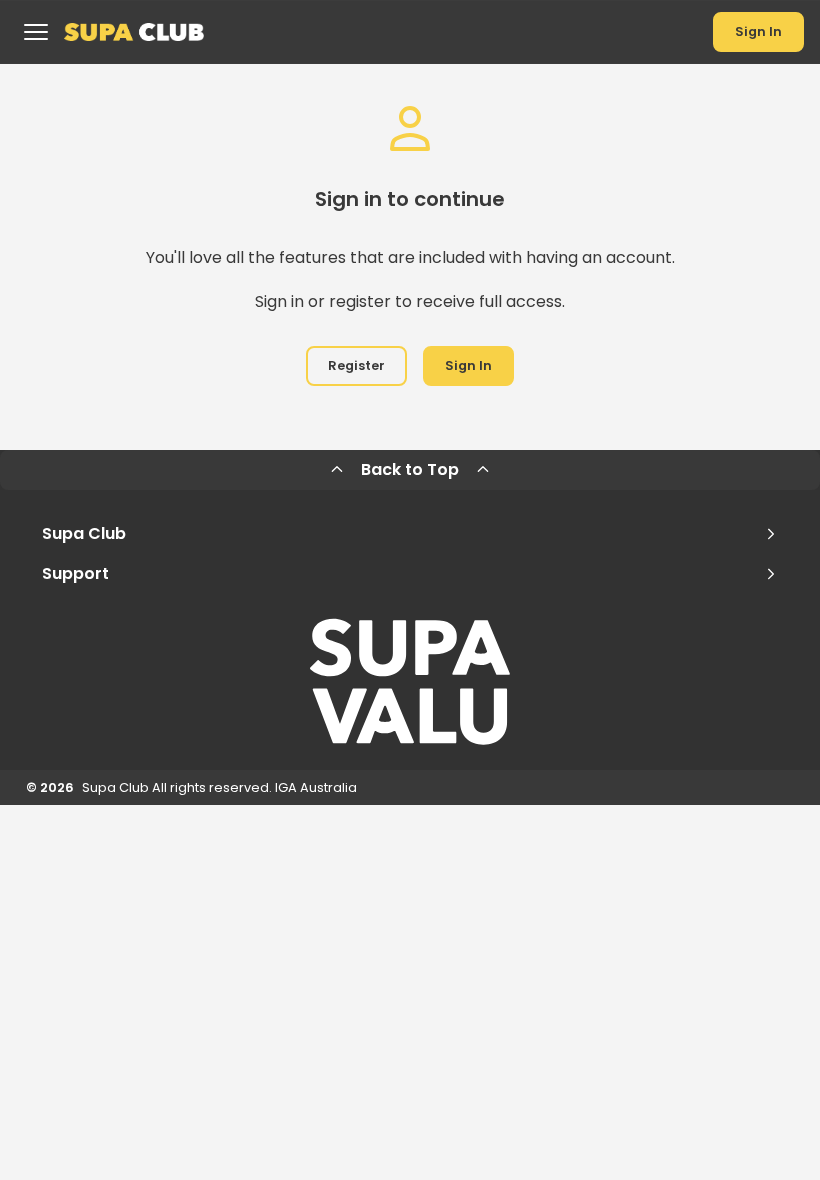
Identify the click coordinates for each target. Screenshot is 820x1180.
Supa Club (84, 533)
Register (356, 365)
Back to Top (410, 469)
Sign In (758, 31)
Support (75, 573)
